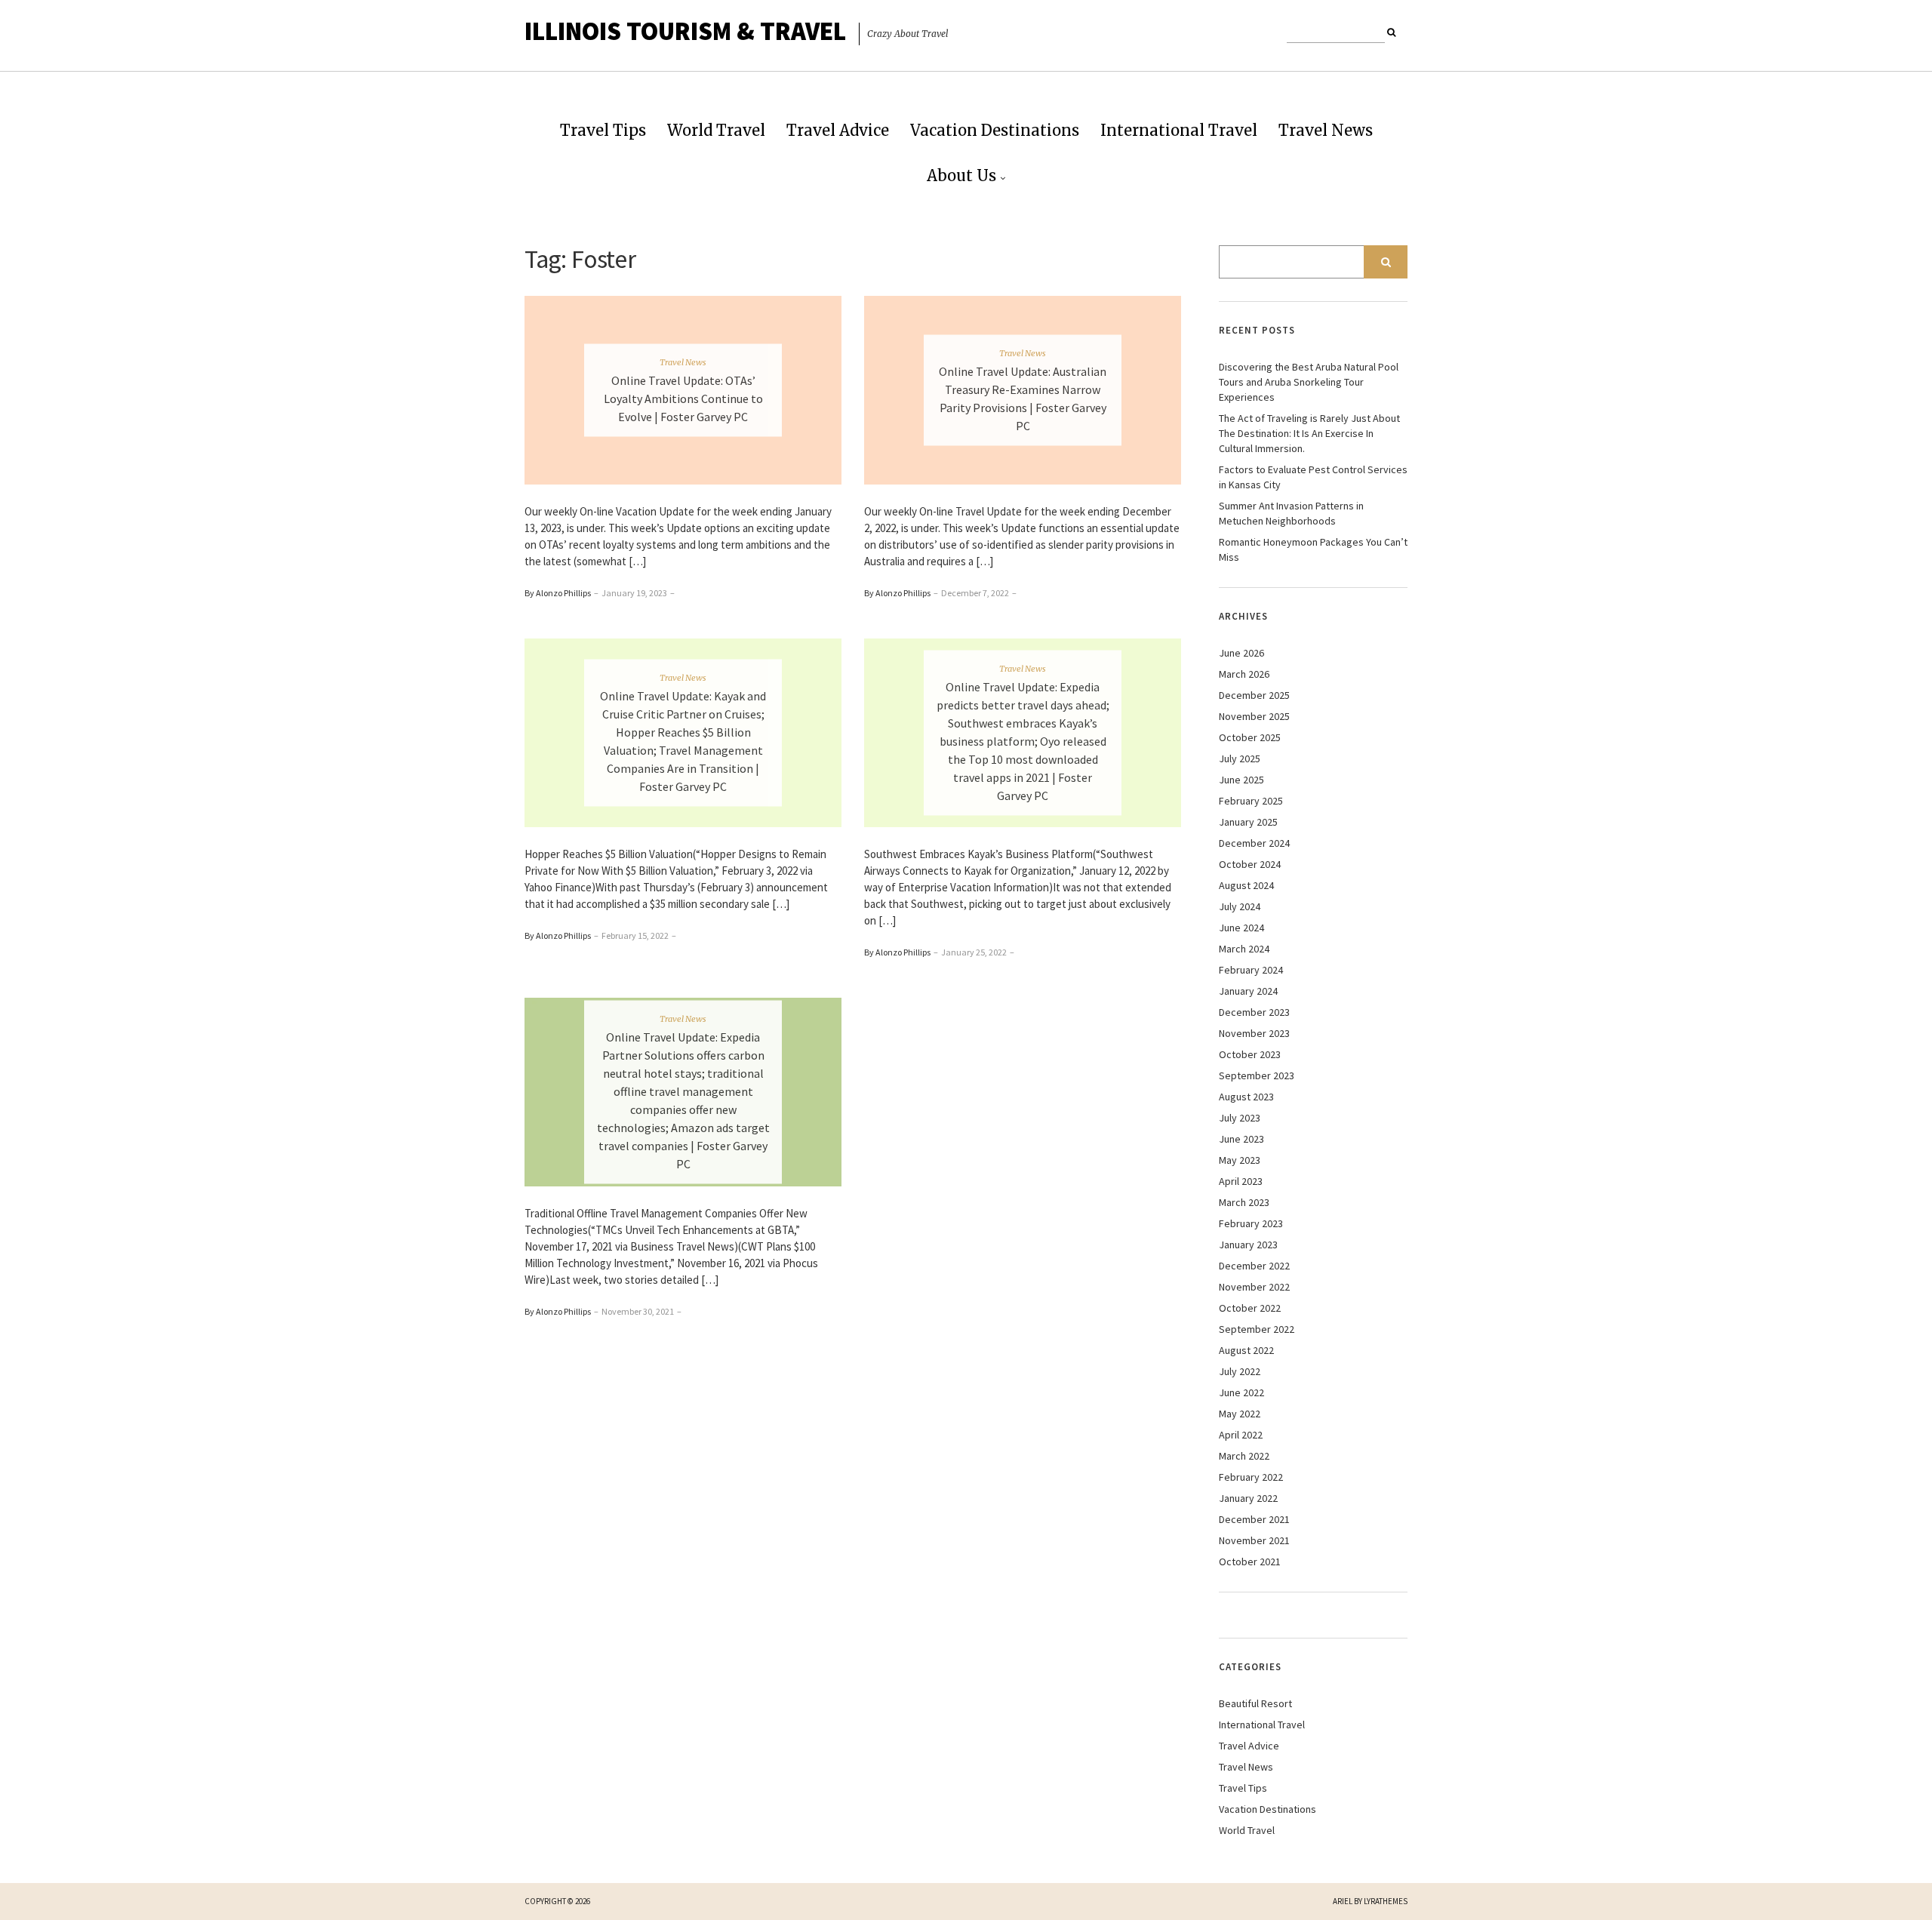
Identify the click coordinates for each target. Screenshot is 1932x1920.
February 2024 (1251, 970)
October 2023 (1250, 1054)
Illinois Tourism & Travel (685, 31)
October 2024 (1250, 864)
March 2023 (1244, 1202)
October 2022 (1250, 1308)
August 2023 (1246, 1097)
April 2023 (1241, 1181)
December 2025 (1254, 695)
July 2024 (1240, 906)
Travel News (1326, 130)
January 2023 (1248, 1245)
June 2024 (1241, 928)
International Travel (1179, 130)
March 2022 (1244, 1456)
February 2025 (1251, 801)
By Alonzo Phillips (558, 593)
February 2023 (1251, 1223)
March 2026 (1244, 674)
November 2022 (1254, 1287)
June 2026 (1241, 653)
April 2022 (1241, 1435)
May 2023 (1240, 1160)
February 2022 (1251, 1477)
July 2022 (1240, 1371)
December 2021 (1254, 1519)
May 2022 (1240, 1414)
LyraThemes (1386, 1901)
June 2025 (1241, 780)
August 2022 (1246, 1350)
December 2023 (1254, 1012)
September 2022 (1257, 1329)
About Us (961, 175)
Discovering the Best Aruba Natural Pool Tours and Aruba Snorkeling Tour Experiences (1309, 382)
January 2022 (1248, 1498)
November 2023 (1254, 1033)
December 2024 (1254, 843)
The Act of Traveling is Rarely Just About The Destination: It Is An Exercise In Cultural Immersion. (1309, 433)
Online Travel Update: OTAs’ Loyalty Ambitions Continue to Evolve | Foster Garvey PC (683, 398)
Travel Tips (603, 130)
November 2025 (1254, 716)
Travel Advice (838, 130)
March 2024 (1244, 949)
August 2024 (1246, 885)
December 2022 (1254, 1266)
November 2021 (1254, 1540)
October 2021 (1250, 1562)
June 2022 (1241, 1392)
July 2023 (1240, 1118)
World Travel (716, 130)
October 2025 (1250, 737)
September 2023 (1257, 1075)
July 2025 (1240, 758)
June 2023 (1241, 1139)
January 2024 (1248, 991)
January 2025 (1248, 822)
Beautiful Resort (1255, 1703)
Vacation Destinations (995, 130)
